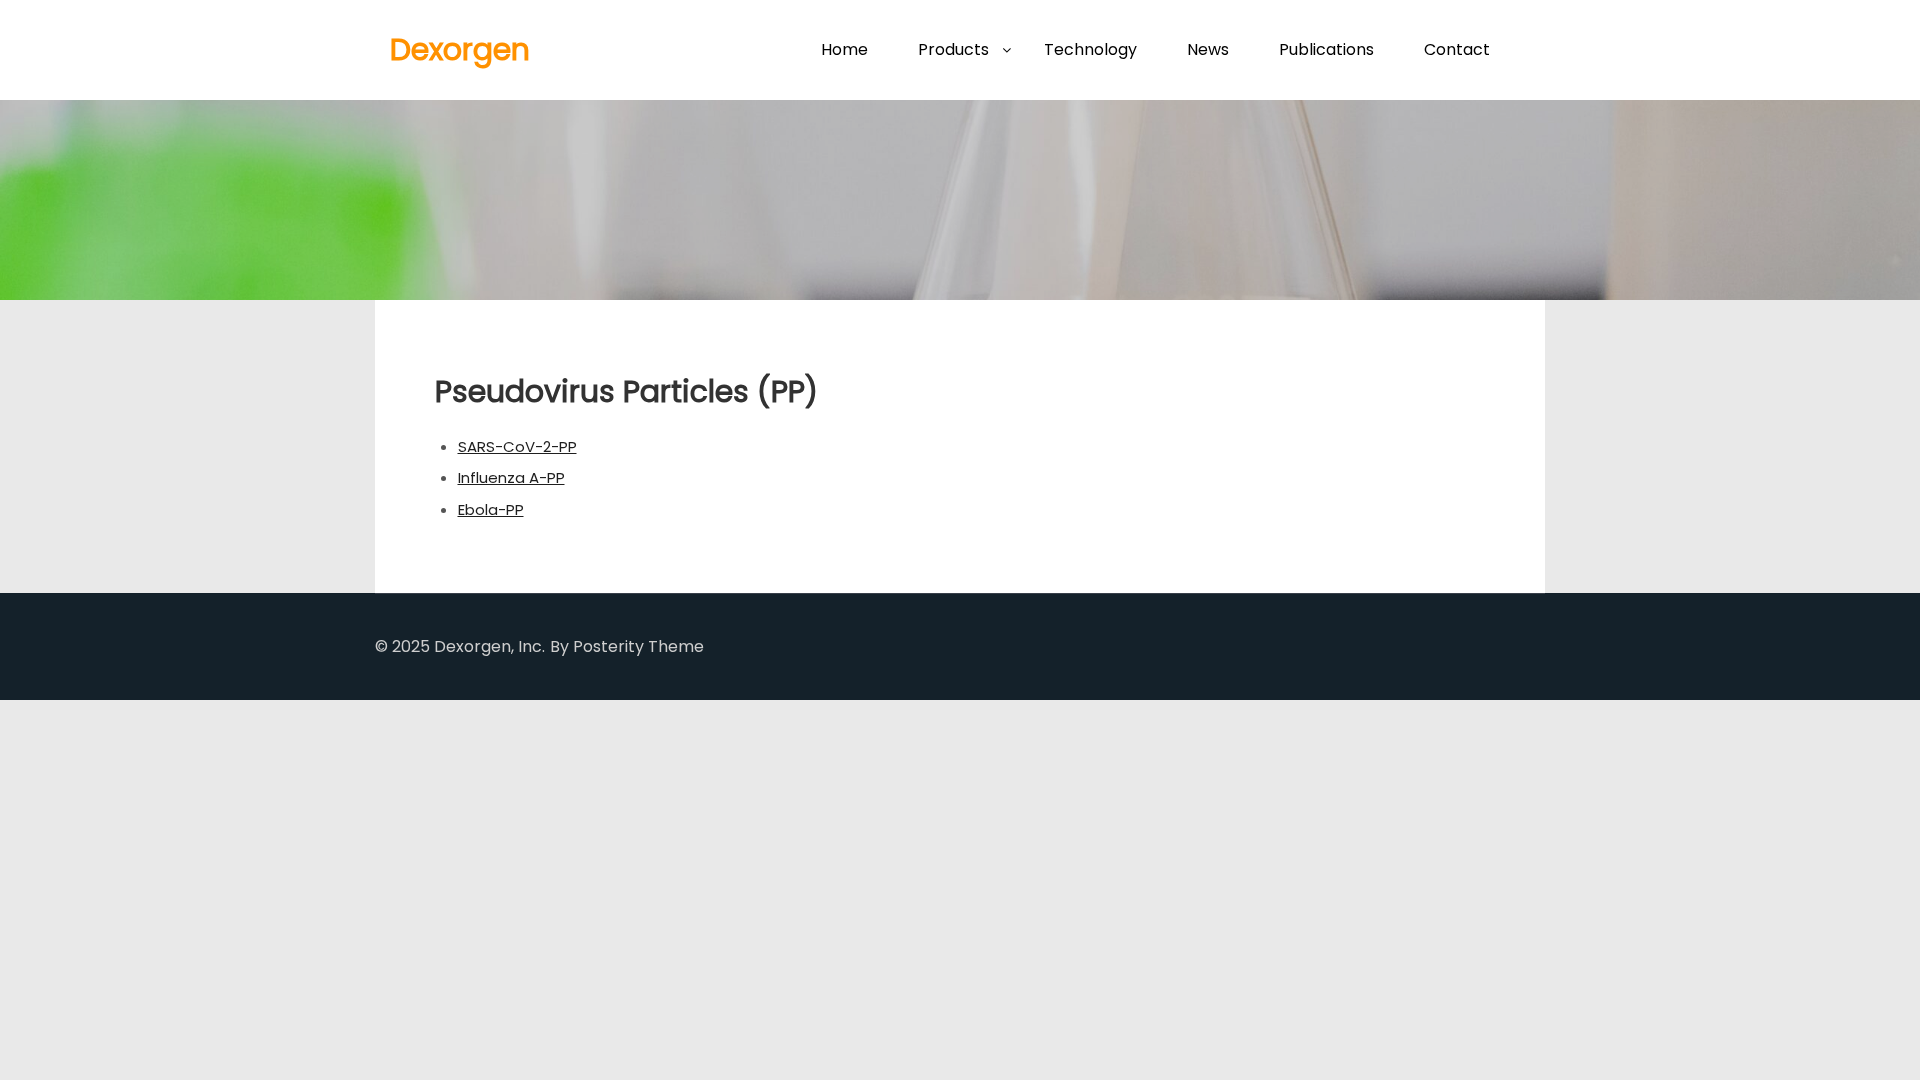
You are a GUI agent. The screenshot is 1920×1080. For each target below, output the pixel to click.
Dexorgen (460, 49)
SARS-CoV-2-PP (517, 446)
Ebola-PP (491, 509)
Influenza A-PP (511, 477)
